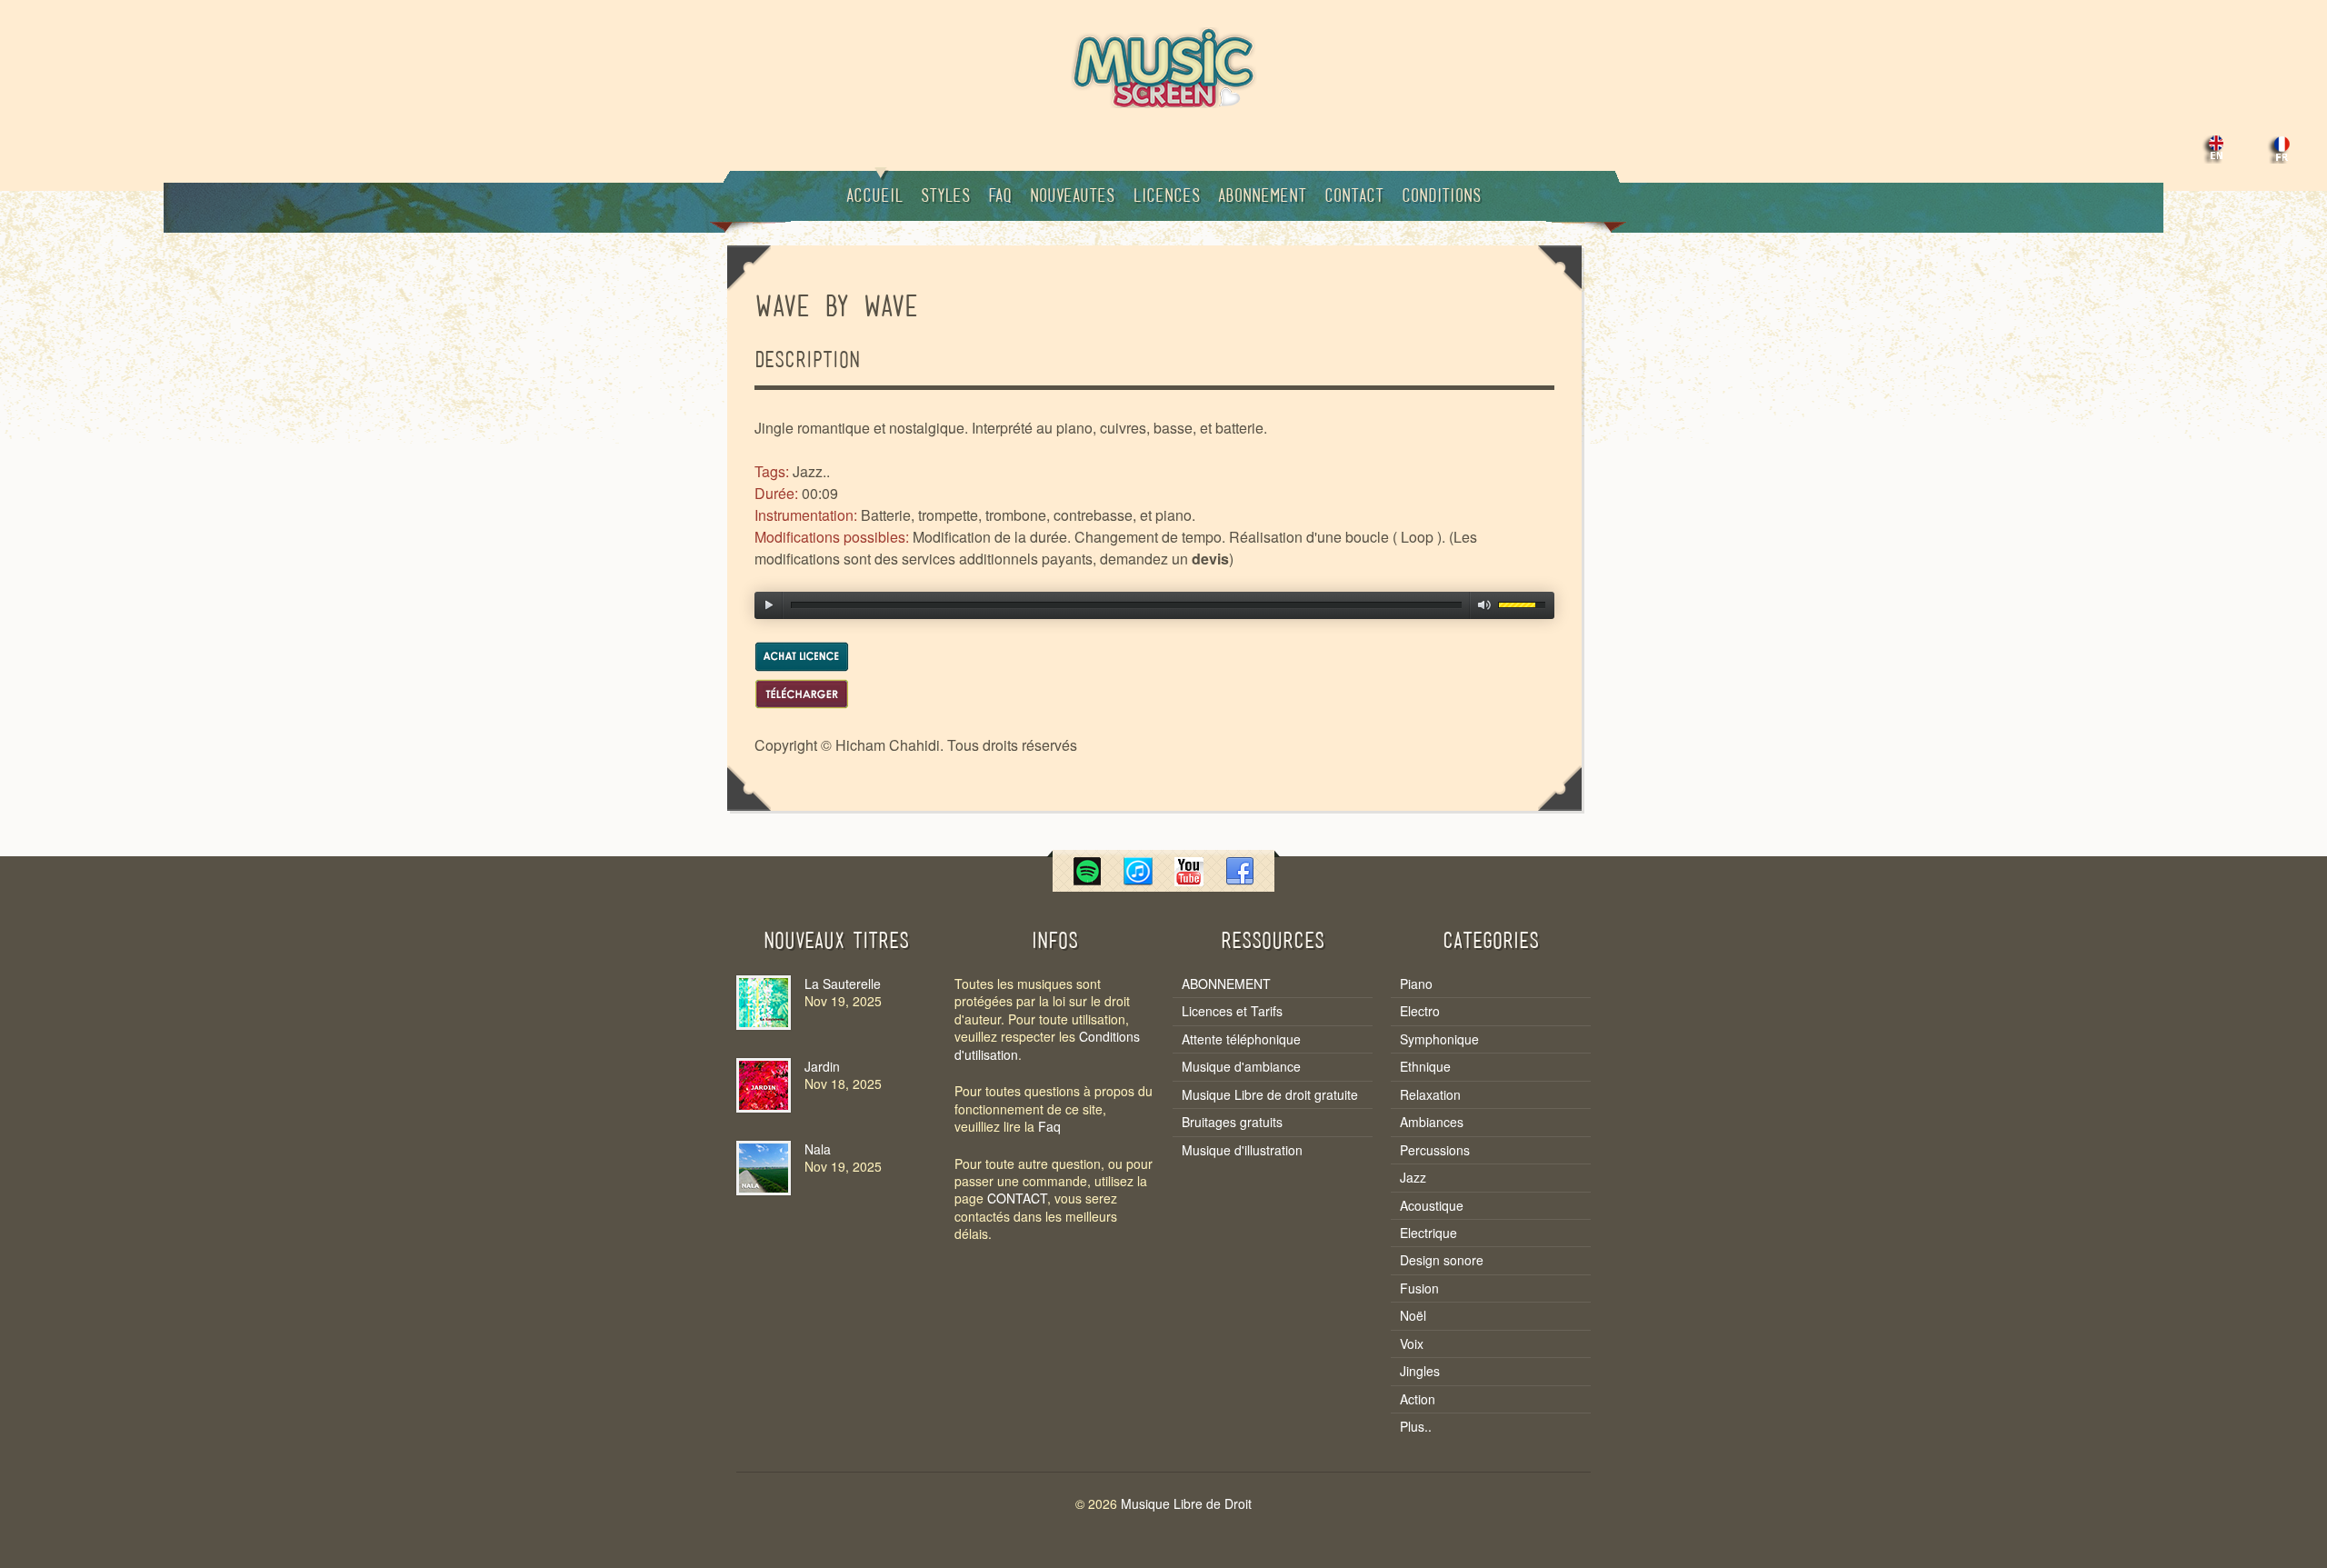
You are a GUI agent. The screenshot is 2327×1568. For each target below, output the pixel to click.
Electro (1420, 1011)
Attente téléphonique (1241, 1039)
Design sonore (1442, 1260)
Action (1418, 1399)
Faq (1000, 197)
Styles (945, 197)
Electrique (1428, 1233)
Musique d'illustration (1242, 1150)
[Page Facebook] (1240, 880)
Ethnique (1425, 1067)
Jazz (1413, 1178)
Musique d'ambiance (1241, 1067)
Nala (818, 1149)
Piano (1416, 984)
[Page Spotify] (1087, 880)
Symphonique (1439, 1039)
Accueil (874, 197)
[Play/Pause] (769, 605)
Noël (1413, 1316)
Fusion (1419, 1288)
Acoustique (1432, 1206)
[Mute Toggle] (1484, 605)
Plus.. (1416, 1427)
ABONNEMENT (1226, 984)
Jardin (822, 1066)
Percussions (1435, 1150)
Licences (1166, 197)
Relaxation (1430, 1095)
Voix (1412, 1344)
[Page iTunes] (1138, 880)
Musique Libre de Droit (1186, 1503)
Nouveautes (1072, 197)
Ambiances (1432, 1122)
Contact (1354, 197)
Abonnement (1262, 197)
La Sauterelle (843, 984)
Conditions (1441, 197)
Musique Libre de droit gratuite (1270, 1095)
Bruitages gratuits (1232, 1122)
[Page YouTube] (1189, 880)
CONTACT (1017, 1198)
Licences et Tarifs (1232, 1011)
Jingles (1420, 1371)
